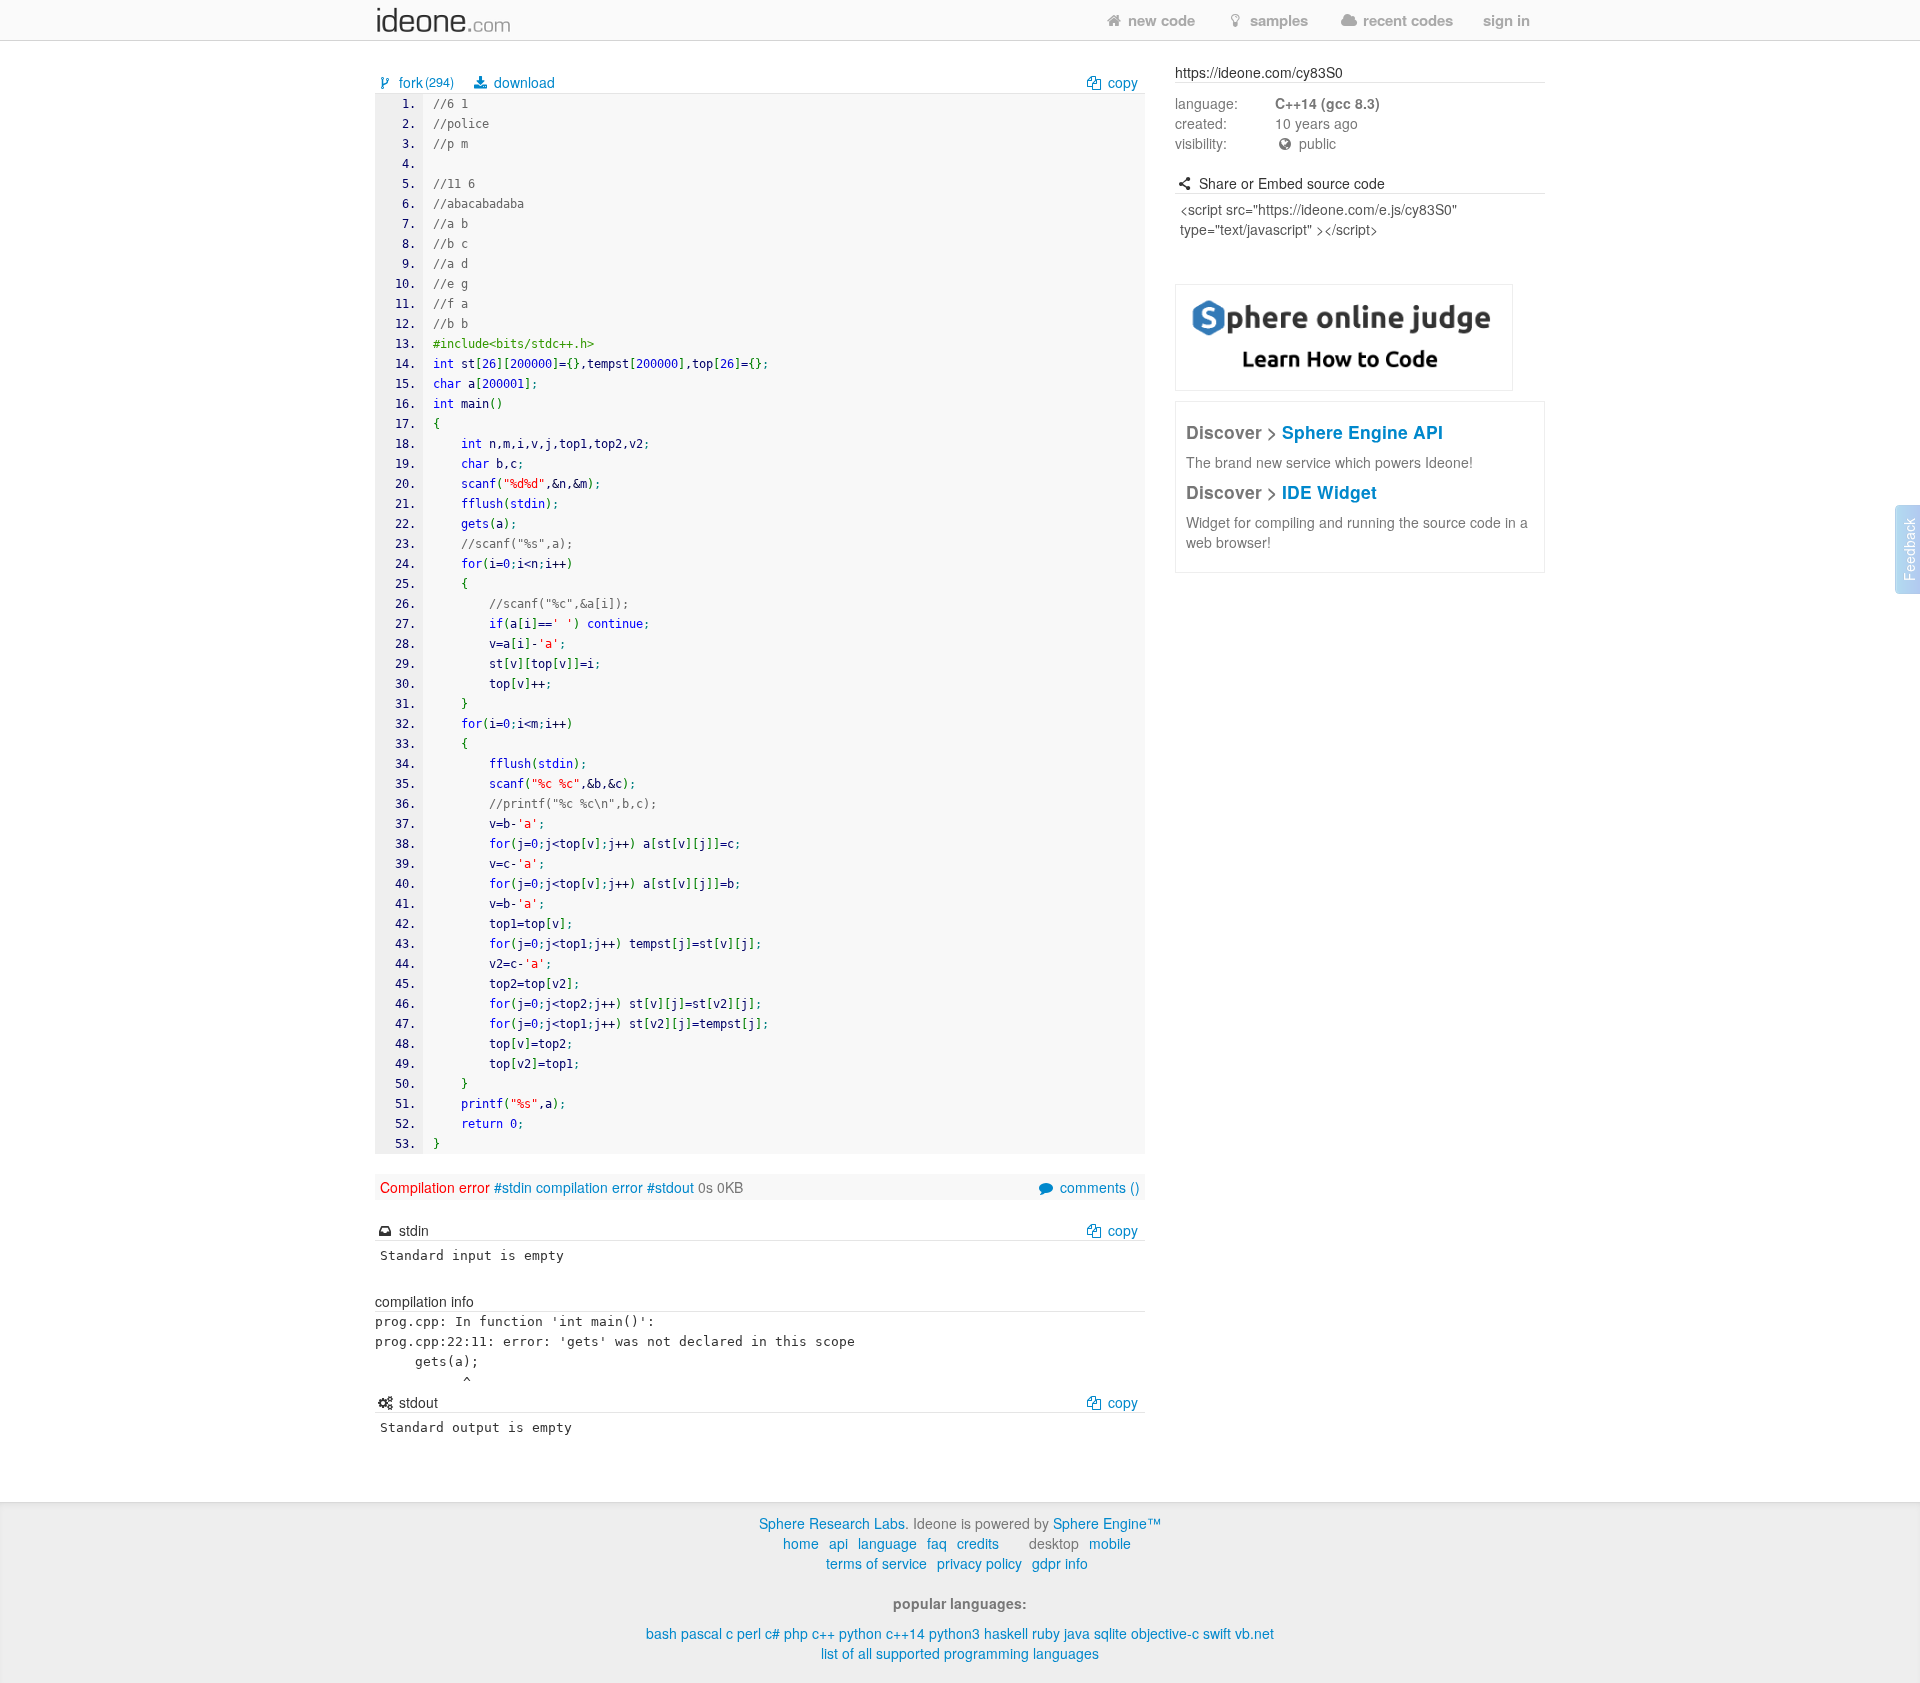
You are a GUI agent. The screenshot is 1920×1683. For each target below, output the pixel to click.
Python (860, 1633)
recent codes (1406, 20)
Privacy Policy (979, 1563)
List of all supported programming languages (960, 1653)
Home (801, 1543)
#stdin (513, 1187)
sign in (1506, 20)
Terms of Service (876, 1563)
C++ (823, 1633)
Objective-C (1165, 1633)
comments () (1098, 1187)
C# (772, 1633)
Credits (978, 1543)
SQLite (1110, 1633)
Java (1077, 1633)
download (522, 82)
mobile (1110, 1543)
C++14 (905, 1633)
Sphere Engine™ (1107, 1523)
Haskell (1006, 1633)
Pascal (701, 1633)
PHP (796, 1633)
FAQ (937, 1543)
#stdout (670, 1187)
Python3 (954, 1633)
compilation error (589, 1187)
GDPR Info (1060, 1563)
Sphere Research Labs (832, 1523)
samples (1277, 20)
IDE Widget (1329, 491)
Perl (749, 1633)
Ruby (1046, 1633)
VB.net (1254, 1633)
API (838, 1543)
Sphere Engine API (1362, 431)
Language (887, 1543)
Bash (661, 1633)
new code (1159, 20)
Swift (1217, 1633)
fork (424, 82)
